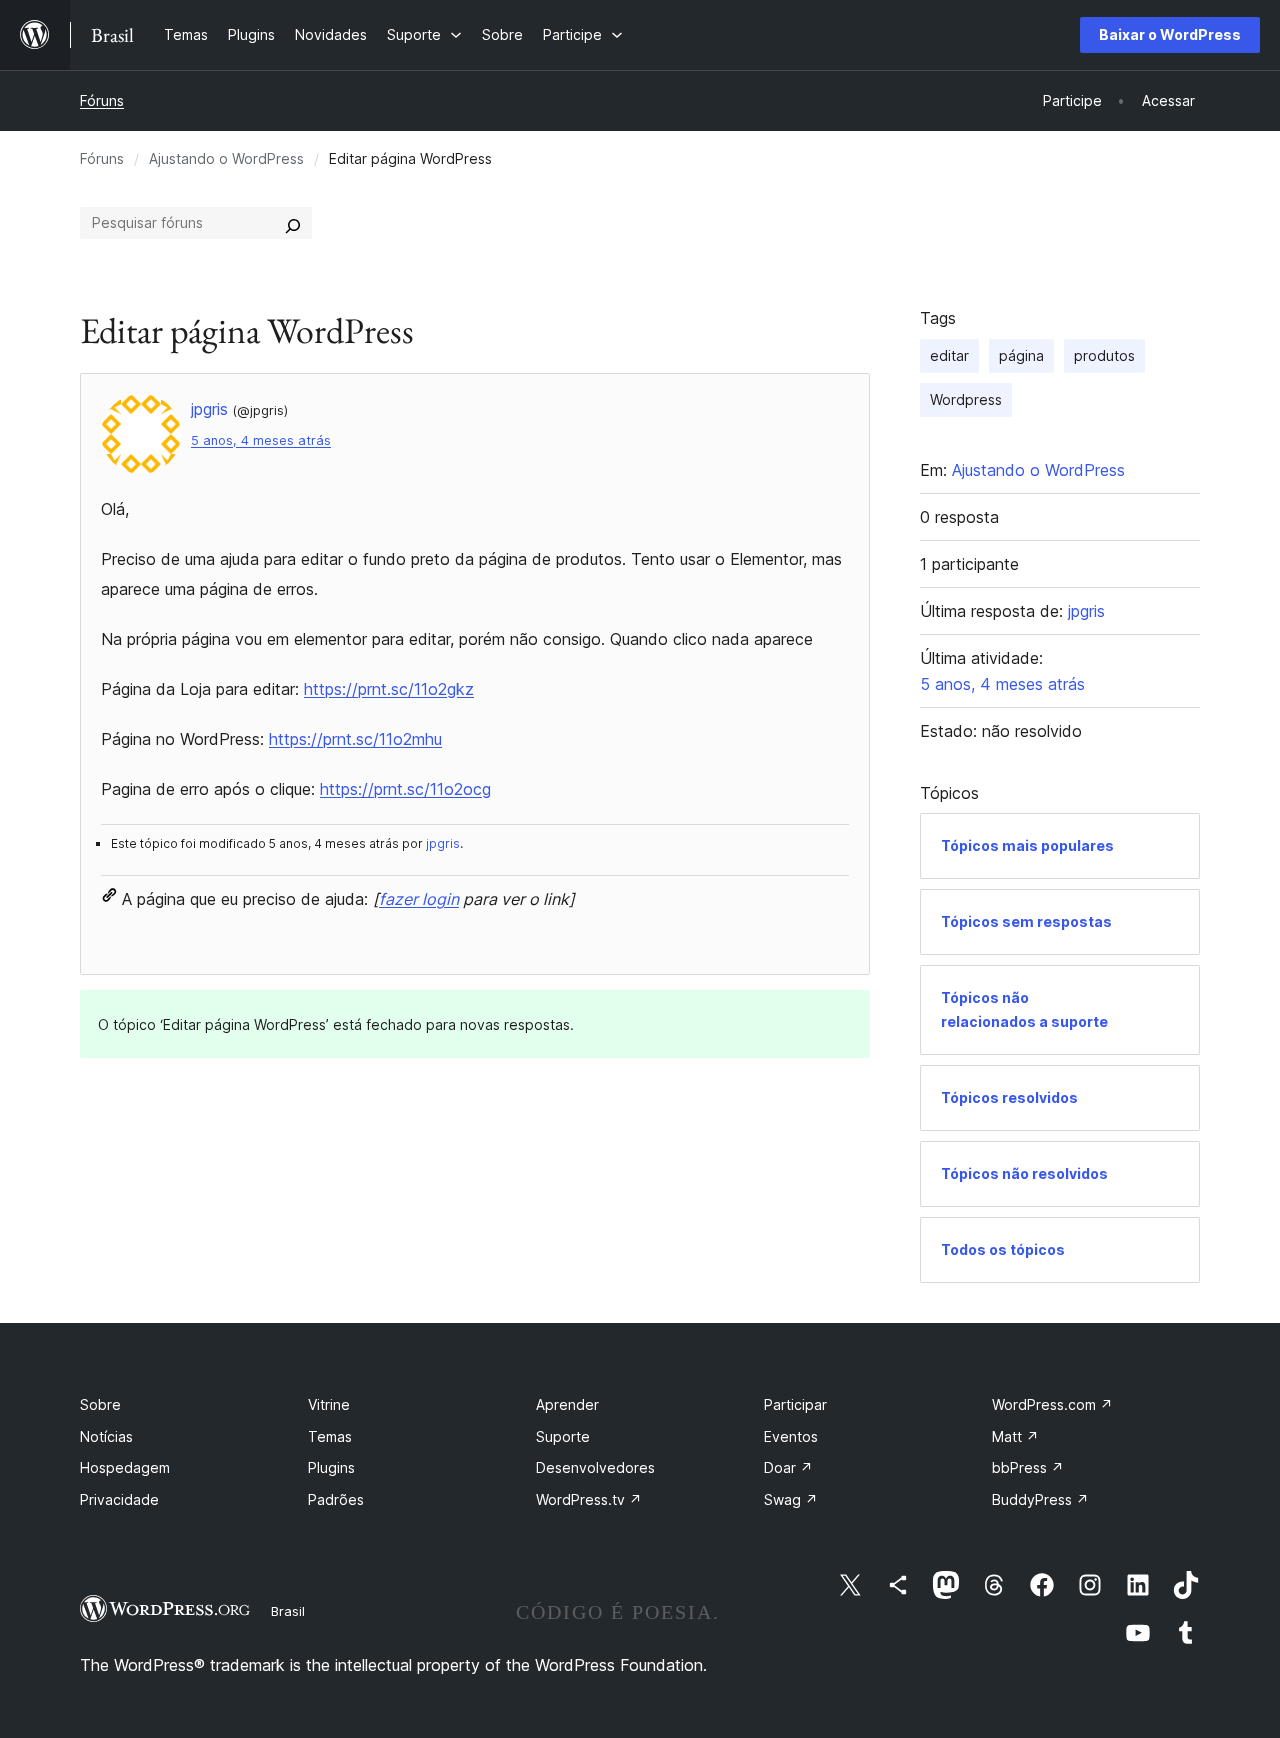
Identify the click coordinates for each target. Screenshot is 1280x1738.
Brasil (288, 1611)
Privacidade (119, 1499)
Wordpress (966, 399)
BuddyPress (1040, 1499)
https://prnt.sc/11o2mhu (355, 739)
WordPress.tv (589, 1499)
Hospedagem (125, 1467)
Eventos (791, 1436)
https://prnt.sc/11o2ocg (405, 789)
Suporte (563, 1436)
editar (949, 355)
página (1021, 355)
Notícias (106, 1436)
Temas (330, 1436)
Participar (795, 1404)
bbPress (1028, 1467)
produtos (1104, 355)
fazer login (419, 899)
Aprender (567, 1404)
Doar (788, 1467)
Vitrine (329, 1404)
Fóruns (102, 100)
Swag (791, 1499)
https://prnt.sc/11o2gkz (389, 689)
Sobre (100, 1404)
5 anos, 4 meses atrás (261, 440)
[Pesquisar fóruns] (293, 223)
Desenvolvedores (595, 1467)
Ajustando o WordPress (226, 158)
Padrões (336, 1499)
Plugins (331, 1467)
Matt (1015, 1436)
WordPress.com (1052, 1404)
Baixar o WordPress (1170, 34)
